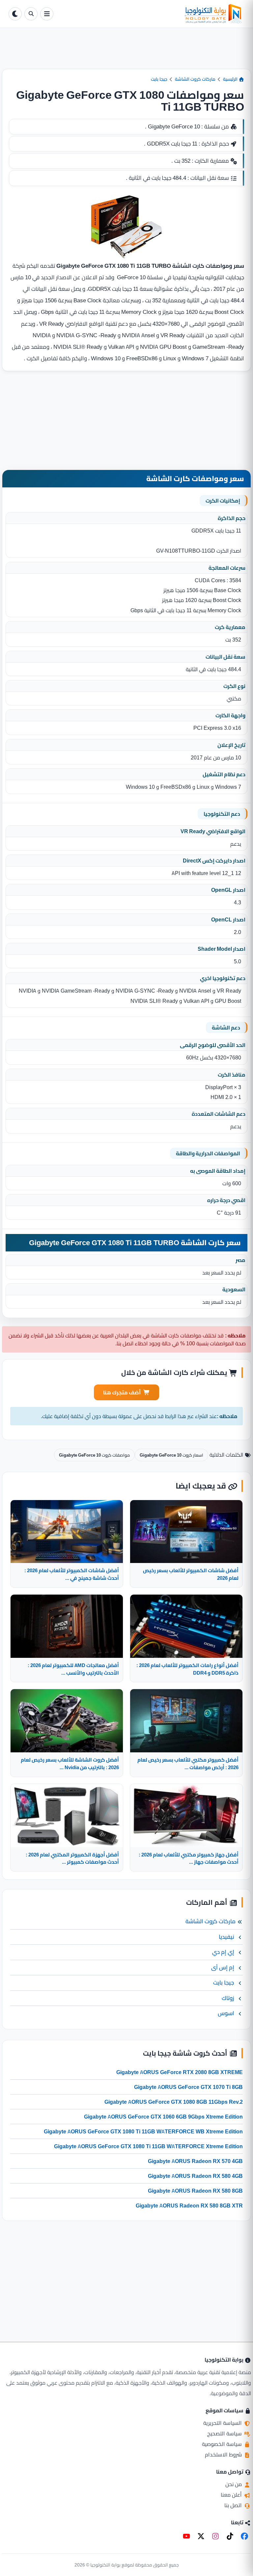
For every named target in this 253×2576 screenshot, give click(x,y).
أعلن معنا (232, 2495)
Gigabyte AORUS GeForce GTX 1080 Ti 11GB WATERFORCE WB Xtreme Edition (143, 2131)
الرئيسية (231, 79)
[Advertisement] (126, 54)
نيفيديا (226, 1937)
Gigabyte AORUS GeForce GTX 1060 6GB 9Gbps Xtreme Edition (163, 2117)
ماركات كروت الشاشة (195, 79)
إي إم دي (223, 1952)
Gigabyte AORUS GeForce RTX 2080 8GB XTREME (180, 2072)
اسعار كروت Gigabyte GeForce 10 (171, 1455)
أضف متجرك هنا (122, 1392)
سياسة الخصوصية (223, 2444)
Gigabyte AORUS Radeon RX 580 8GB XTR (189, 2206)
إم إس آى (223, 1967)
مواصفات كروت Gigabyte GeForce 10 (94, 1455)
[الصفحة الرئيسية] (150, 14)
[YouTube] (186, 2536)
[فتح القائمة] (47, 14)
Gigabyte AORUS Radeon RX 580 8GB (195, 2191)
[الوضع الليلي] (15, 14)
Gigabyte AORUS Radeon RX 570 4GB (195, 2161)
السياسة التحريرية (223, 2423)
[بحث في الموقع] (31, 14)
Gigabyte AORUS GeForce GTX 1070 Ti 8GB (188, 2087)
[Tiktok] (230, 2536)
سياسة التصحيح (225, 2433)
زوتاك (228, 1998)
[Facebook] (244, 2536)
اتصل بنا (234, 2505)
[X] (201, 2536)
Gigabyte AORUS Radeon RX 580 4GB (195, 2176)
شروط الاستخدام (224, 2454)
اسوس (226, 2013)
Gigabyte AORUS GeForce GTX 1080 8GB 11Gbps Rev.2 (174, 2102)
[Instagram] (215, 2536)
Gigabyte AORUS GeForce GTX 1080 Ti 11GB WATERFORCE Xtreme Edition (148, 2146)
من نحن (234, 2484)
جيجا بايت (159, 79)
